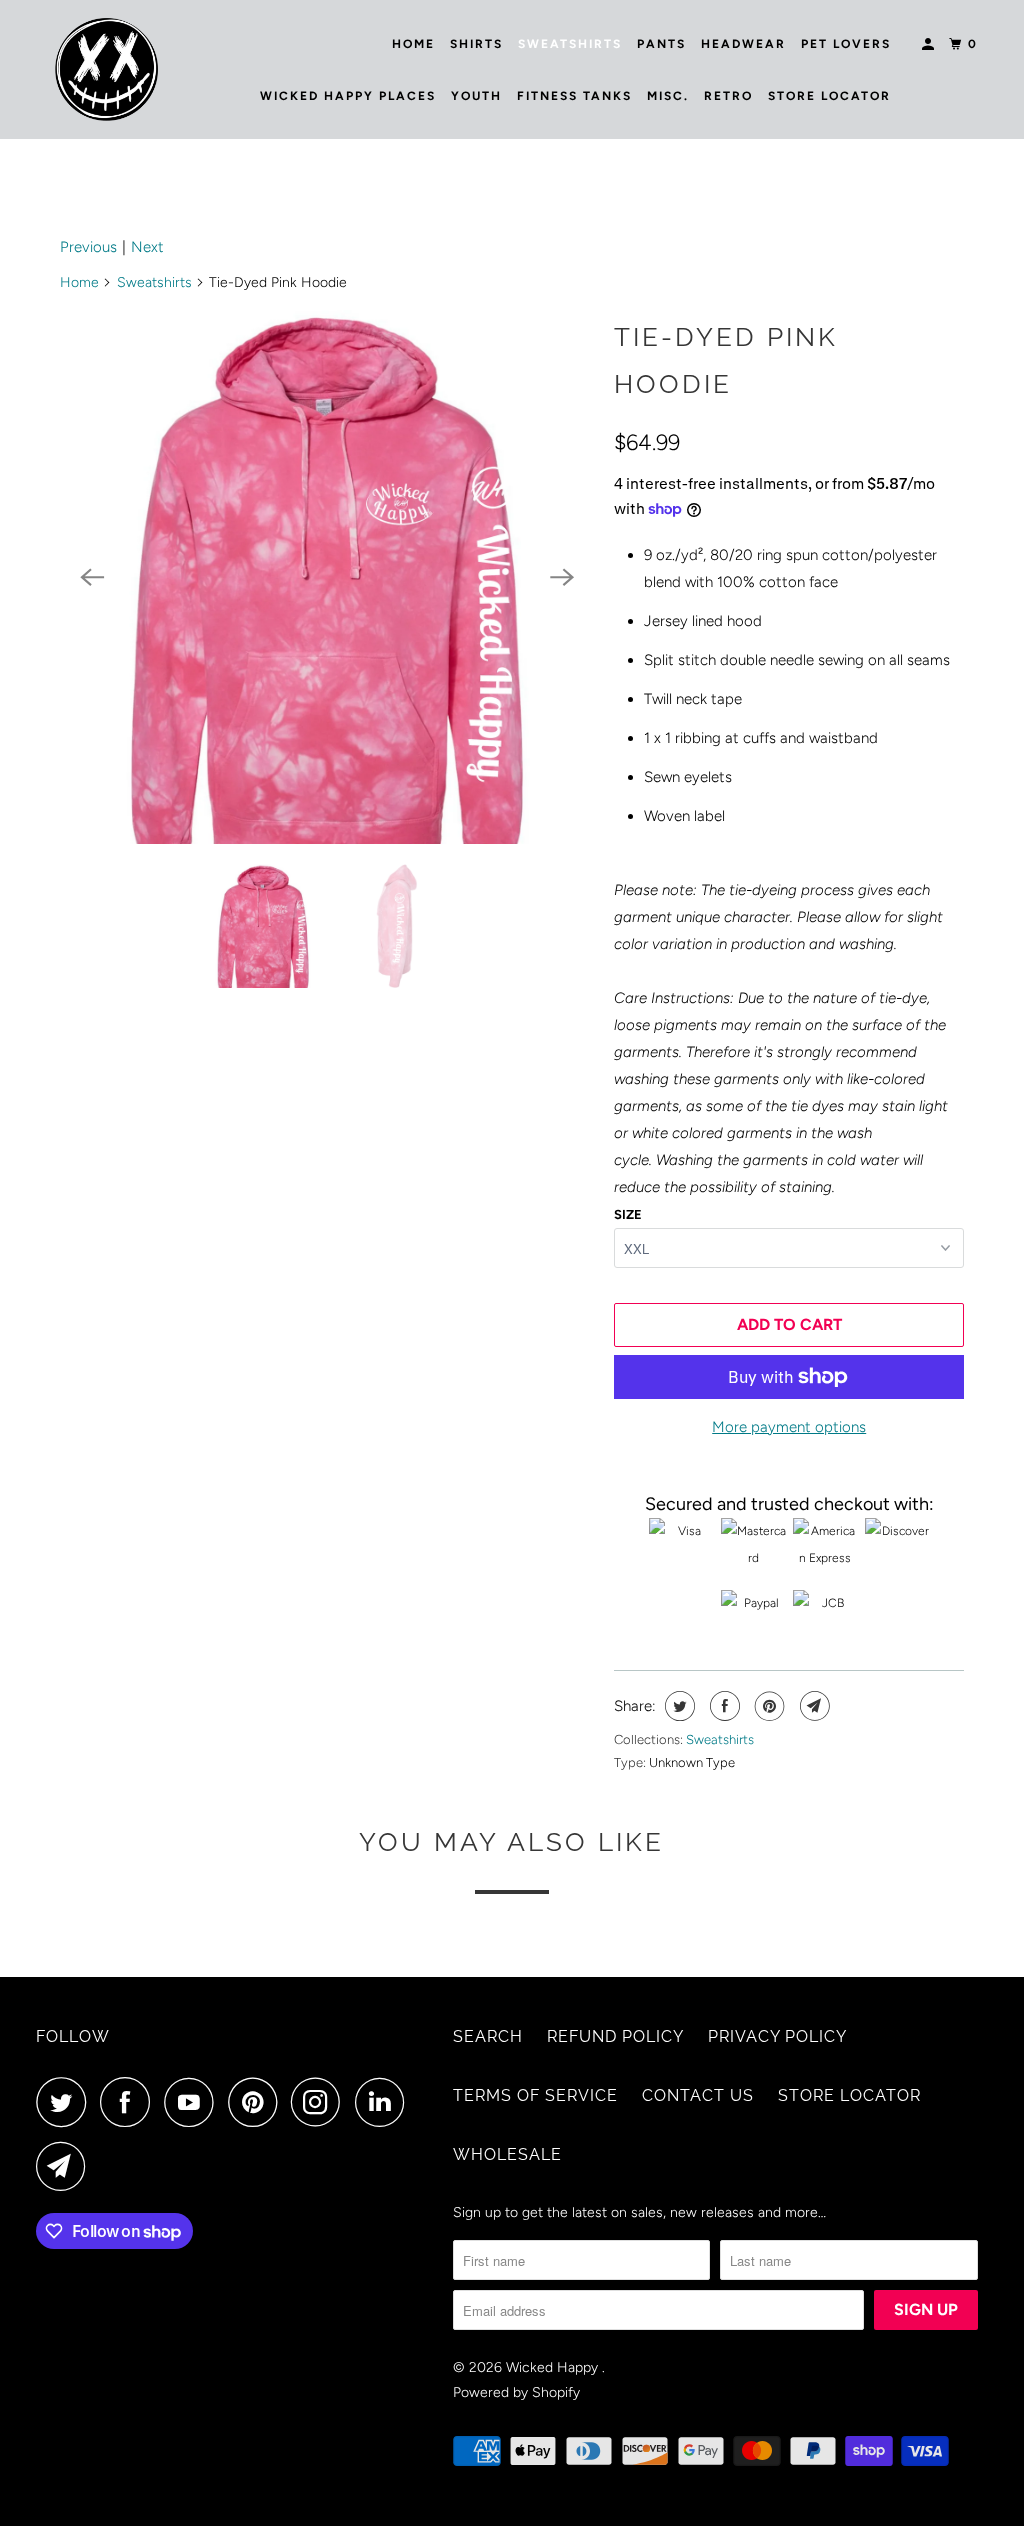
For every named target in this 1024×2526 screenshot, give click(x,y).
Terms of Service (535, 2095)
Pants (661, 44)
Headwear (743, 44)
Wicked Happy (554, 2367)
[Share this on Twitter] (677, 1706)
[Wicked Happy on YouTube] (194, 2102)
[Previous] (92, 577)
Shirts (476, 44)
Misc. (668, 96)
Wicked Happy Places (348, 96)
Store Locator (829, 96)
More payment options (789, 1427)
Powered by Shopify (516, 2392)
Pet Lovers (846, 44)
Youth (476, 96)
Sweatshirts (570, 44)
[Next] (562, 577)
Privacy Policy (777, 2036)
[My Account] (930, 44)
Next (147, 247)
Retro (728, 96)
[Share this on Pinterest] (767, 1706)
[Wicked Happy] (107, 69)
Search (488, 2036)
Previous (88, 247)
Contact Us (698, 2095)
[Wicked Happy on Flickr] (424, 2102)
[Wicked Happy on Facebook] (130, 2102)
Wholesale (507, 2154)
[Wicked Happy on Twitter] (66, 2102)
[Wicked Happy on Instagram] (321, 2102)
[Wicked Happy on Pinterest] (257, 2102)
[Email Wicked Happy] (66, 2166)
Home (413, 44)
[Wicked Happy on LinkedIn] (385, 2102)
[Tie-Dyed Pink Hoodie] (327, 577)
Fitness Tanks (574, 96)
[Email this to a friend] (812, 1706)
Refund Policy (615, 2036)
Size (628, 1214)
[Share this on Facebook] (722, 1706)
